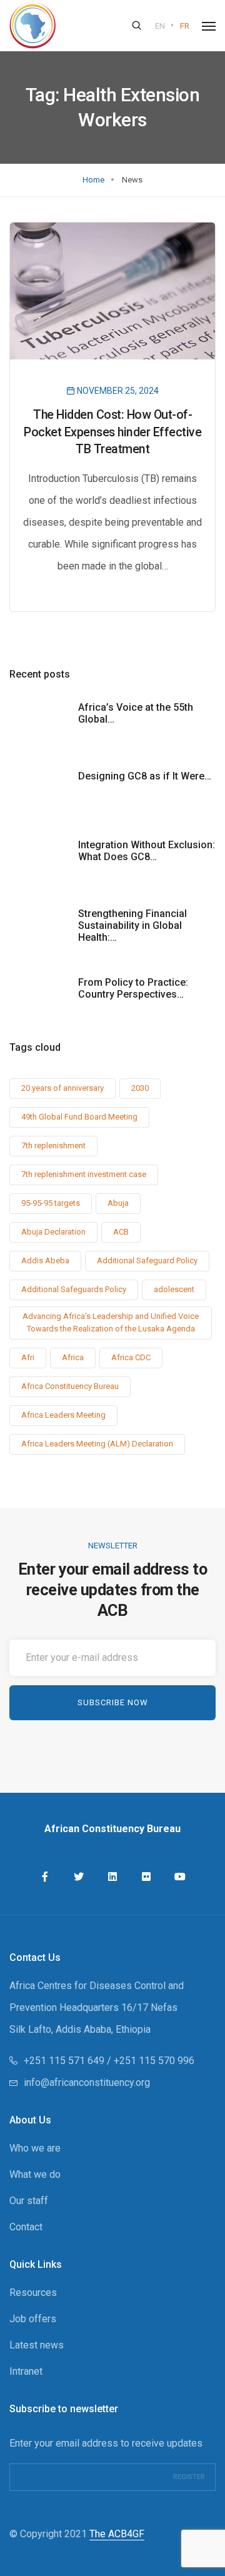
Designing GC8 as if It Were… (145, 776)
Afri (28, 1357)
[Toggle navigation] (209, 26)
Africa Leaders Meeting (63, 1415)
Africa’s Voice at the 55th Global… (136, 713)
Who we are (35, 2148)
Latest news (37, 2345)
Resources (33, 2293)
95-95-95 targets (51, 1203)
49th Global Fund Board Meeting (79, 1117)
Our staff (29, 2201)
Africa (73, 1357)
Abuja (118, 1203)
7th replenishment (53, 1145)
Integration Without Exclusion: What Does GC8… (147, 851)
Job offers (33, 2319)
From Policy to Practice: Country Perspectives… (133, 988)
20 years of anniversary (62, 1088)
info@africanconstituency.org (87, 2082)
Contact (26, 2227)
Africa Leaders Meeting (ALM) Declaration (97, 1444)
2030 (140, 1088)
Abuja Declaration (53, 1232)
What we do (35, 2174)
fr (185, 26)
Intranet (26, 2371)
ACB (121, 1232)
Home (93, 180)
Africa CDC (131, 1357)
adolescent (174, 1289)
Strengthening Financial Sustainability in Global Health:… (132, 925)
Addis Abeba (45, 1260)
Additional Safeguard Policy (147, 1260)
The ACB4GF (117, 2534)
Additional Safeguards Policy (74, 1289)
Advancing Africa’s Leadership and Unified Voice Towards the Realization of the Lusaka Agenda (111, 1322)
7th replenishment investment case (84, 1174)
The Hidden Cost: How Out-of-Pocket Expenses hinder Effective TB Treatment (112, 432)
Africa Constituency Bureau (70, 1386)
